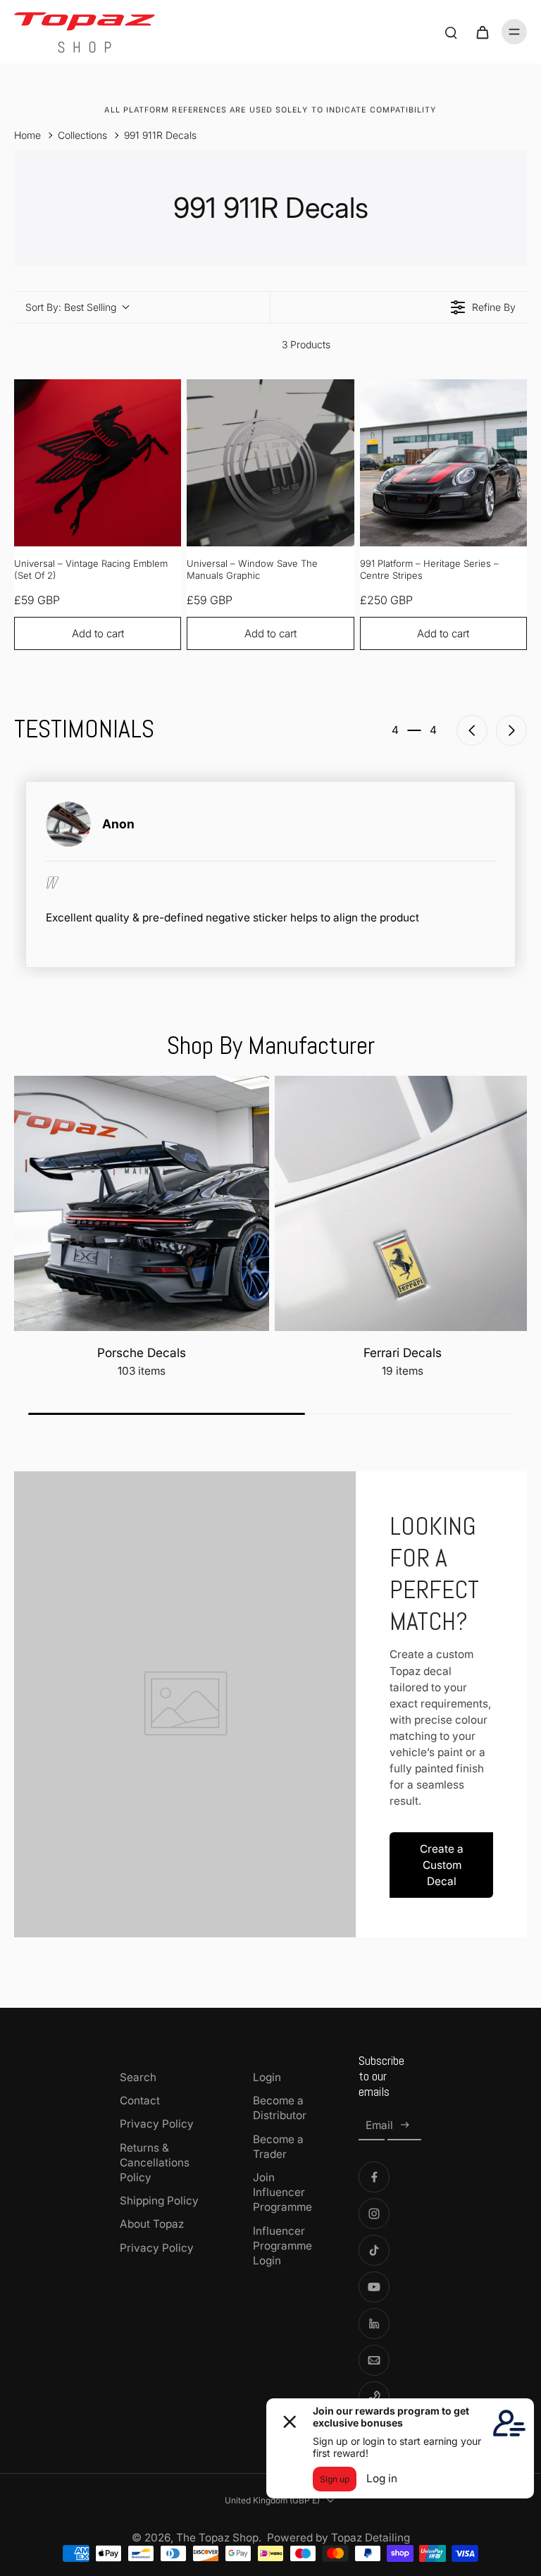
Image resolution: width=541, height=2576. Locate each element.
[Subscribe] (404, 2126)
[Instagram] (374, 2214)
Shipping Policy (159, 2201)
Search (138, 2077)
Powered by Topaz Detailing (338, 2538)
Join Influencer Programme (282, 2192)
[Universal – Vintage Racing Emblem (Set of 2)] (98, 463)
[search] (451, 32)
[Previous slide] (472, 730)
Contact (140, 2100)
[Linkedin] (374, 2324)
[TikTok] (374, 2250)
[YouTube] (374, 2287)
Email (379, 2125)
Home (27, 135)
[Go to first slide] (511, 730)
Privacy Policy (157, 2124)
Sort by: (71, 307)
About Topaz (152, 2224)
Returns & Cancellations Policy (155, 2163)
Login (267, 2077)
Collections (82, 135)
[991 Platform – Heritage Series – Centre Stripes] (443, 463)
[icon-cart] (482, 32)
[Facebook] (374, 2177)
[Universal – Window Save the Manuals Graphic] (270, 463)
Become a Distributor (280, 2108)
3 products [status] (306, 344)
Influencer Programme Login (282, 2246)
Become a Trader (278, 2147)
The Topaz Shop (217, 2538)
